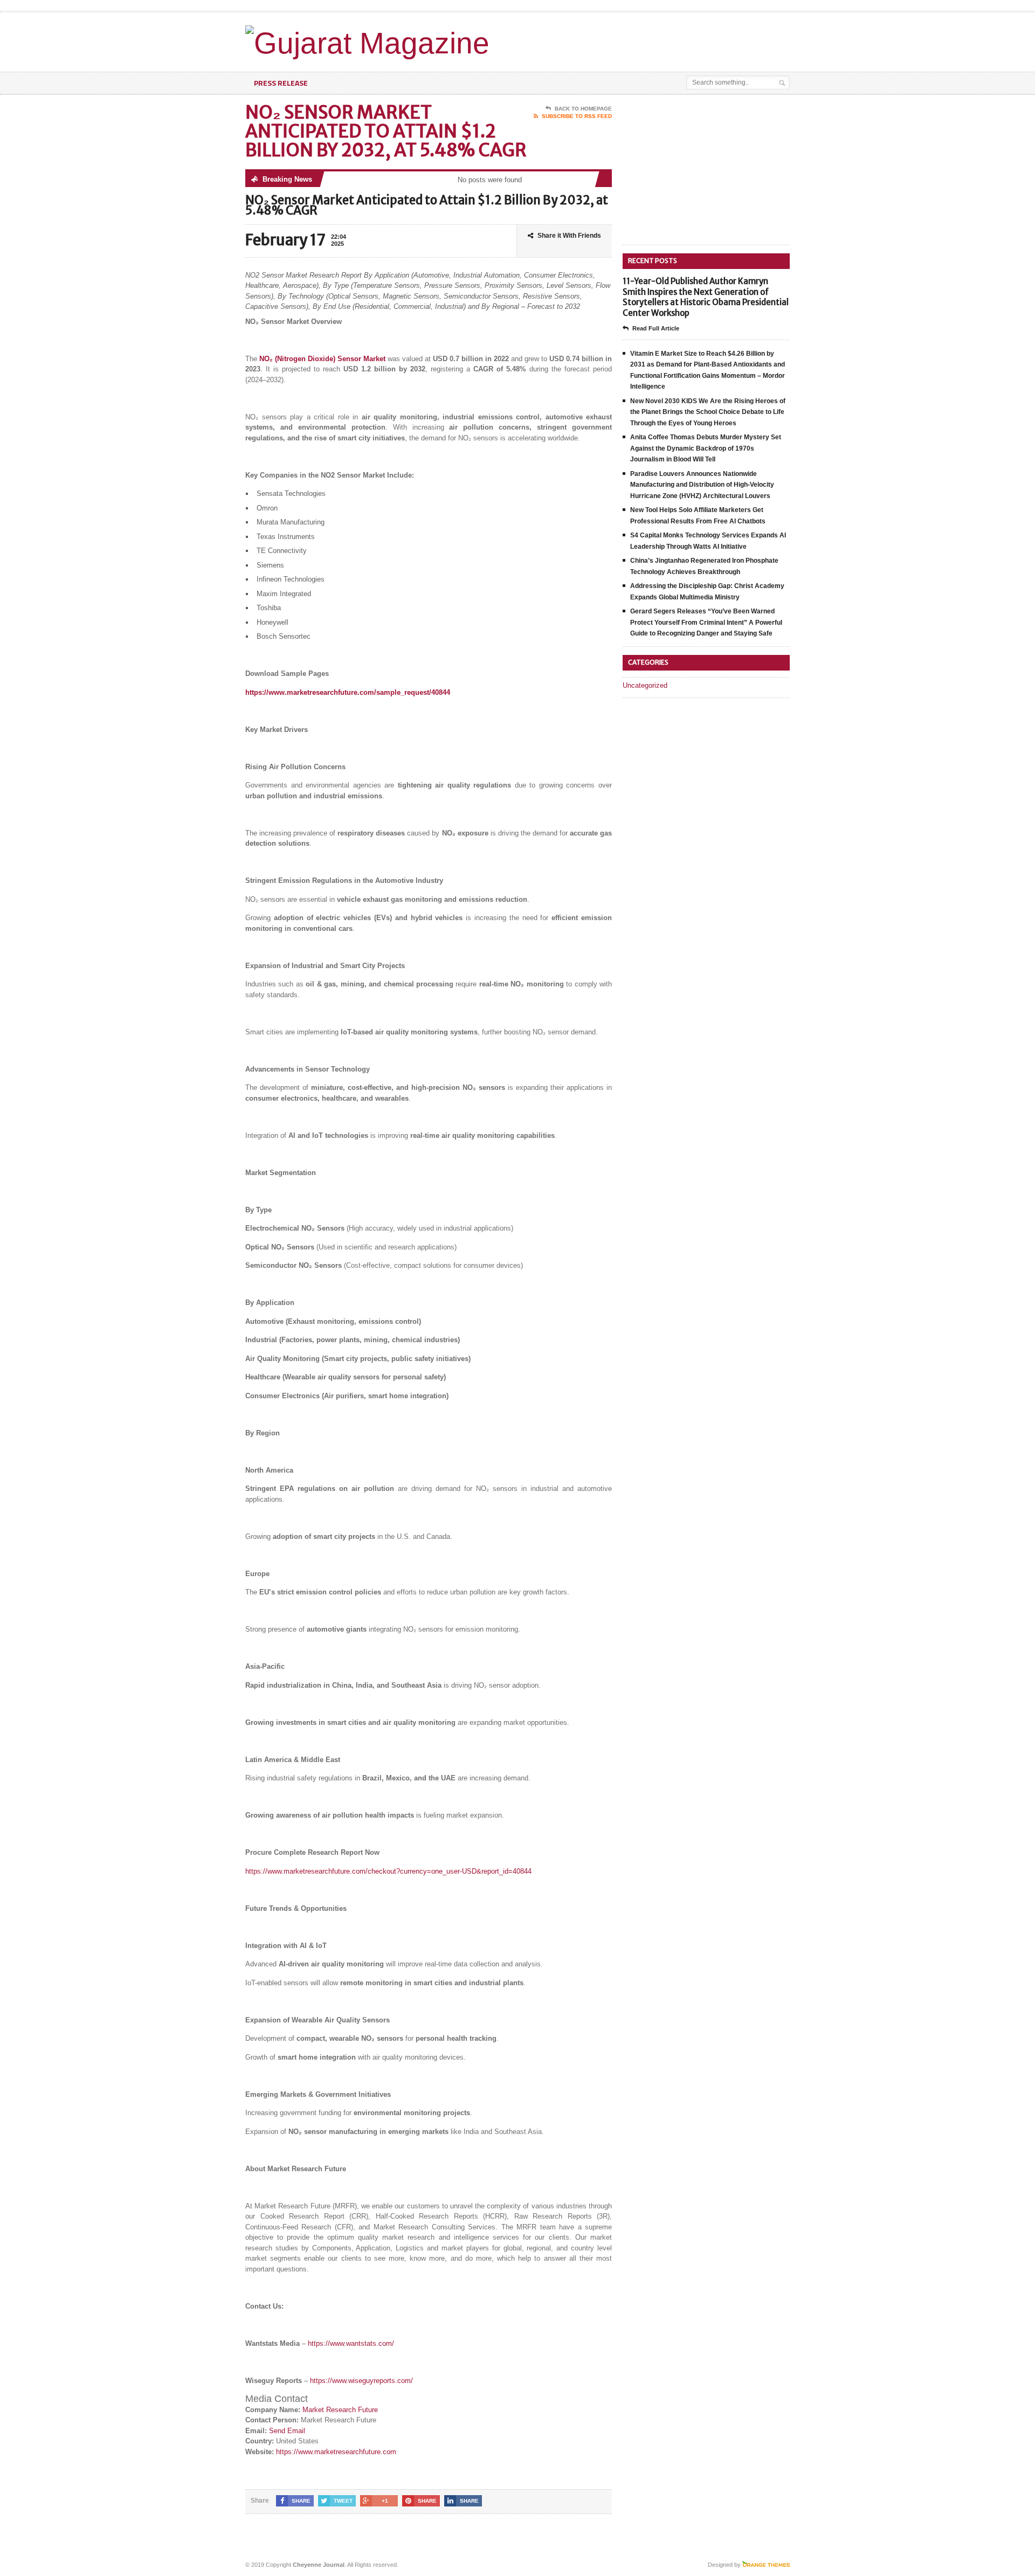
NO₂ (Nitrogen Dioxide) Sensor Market (322, 359)
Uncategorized (645, 685)
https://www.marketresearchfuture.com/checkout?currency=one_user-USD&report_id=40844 (388, 1871)
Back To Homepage (583, 109)
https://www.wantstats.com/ (351, 2343)
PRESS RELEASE (281, 83)
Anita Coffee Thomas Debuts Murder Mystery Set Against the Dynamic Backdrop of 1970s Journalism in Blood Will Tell (706, 448)
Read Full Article (656, 328)
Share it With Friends (569, 236)
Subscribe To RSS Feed (577, 116)
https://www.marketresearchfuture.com (336, 2452)
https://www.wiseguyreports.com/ (361, 2381)
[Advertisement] (664, 39)
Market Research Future (340, 2410)
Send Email (287, 2431)
